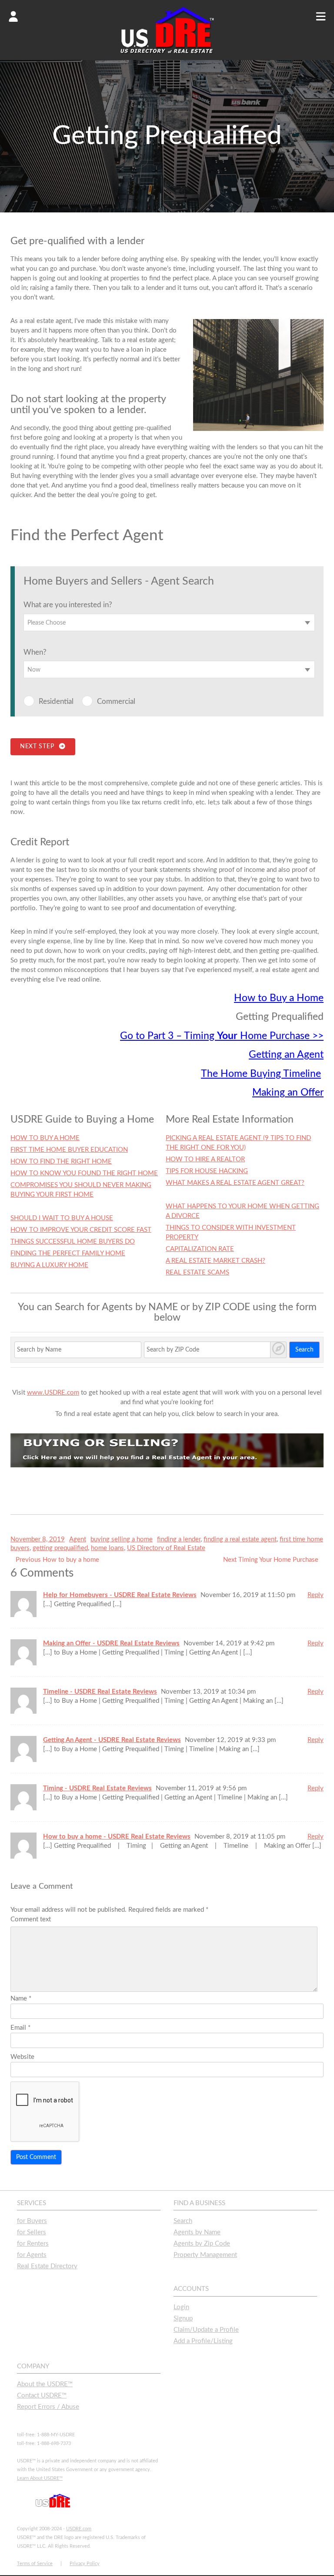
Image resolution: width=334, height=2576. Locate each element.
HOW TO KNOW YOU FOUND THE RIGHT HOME (84, 1173)
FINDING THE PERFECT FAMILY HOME (68, 1253)
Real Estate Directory (47, 2266)
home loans (107, 1548)
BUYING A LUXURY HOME (49, 1265)
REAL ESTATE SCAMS (197, 1273)
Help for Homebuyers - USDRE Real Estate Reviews (120, 1595)
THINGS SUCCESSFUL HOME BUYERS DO (73, 1242)
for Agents (32, 2255)
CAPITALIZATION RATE (200, 1249)
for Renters (33, 2244)
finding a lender (179, 1539)
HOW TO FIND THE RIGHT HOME (61, 1162)
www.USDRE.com (53, 1393)
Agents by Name (197, 2232)
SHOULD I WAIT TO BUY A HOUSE (62, 1218)
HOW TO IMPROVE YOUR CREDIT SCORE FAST (81, 1230)
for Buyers (32, 2221)
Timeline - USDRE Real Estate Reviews (100, 1692)
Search (304, 1350)
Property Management (205, 2255)
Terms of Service (35, 2564)
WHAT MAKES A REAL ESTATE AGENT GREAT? (235, 1183)
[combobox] (169, 622)
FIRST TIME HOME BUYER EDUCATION (69, 1150)
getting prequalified (60, 1548)
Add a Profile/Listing (203, 2341)
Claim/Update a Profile (206, 2330)
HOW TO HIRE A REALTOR (205, 1159)
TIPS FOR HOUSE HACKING (207, 1171)
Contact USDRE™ (42, 2396)
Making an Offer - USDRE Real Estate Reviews (111, 1643)
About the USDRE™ (45, 2384)
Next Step (39, 747)
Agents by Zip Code (202, 2244)
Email (20, 2028)
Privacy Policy (85, 2564)
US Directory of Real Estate (166, 1548)
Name (21, 1999)
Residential (56, 701)
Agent (78, 1539)
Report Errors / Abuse (48, 2407)
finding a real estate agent (240, 1539)
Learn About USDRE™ (40, 2478)
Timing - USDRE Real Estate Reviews (97, 1788)
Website (22, 2057)
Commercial (116, 701)
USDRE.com (79, 2529)
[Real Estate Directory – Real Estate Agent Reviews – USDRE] (167, 53)
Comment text (31, 1919)
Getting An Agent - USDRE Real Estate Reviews (112, 1740)
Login (181, 2307)
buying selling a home (122, 1539)
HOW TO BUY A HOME (45, 1138)
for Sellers (32, 2232)
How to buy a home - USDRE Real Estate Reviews (117, 1837)
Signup (183, 2319)
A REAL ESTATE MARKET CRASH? (215, 1261)
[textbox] (169, 623)
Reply (316, 1595)
